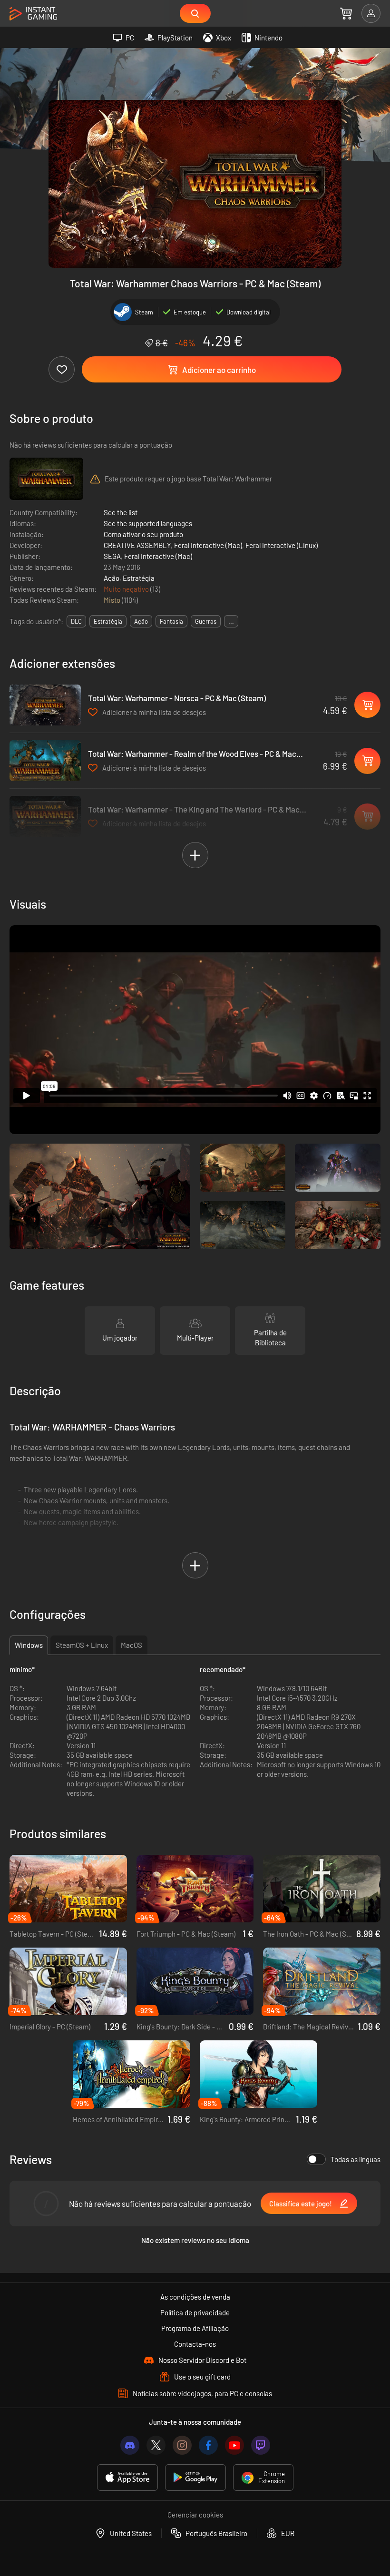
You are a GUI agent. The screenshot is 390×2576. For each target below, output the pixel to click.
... (231, 621)
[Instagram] (182, 2445)
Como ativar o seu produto (143, 534)
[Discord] (130, 2445)
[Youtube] (234, 2445)
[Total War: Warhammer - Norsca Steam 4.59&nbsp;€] (45, 705)
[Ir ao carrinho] (346, 13)
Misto (113, 600)
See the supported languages (148, 523)
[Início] (33, 14)
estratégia (108, 621)
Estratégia (139, 578)
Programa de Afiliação (195, 2328)
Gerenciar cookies (195, 2515)
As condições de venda (195, 2297)
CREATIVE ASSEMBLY (137, 545)
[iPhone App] (127, 2478)
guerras (206, 621)
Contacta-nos (195, 2344)
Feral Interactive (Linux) (282, 545)
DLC (76, 621)
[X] (156, 2445)
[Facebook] (208, 2445)
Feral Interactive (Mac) (208, 545)
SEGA (112, 556)
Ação (112, 578)
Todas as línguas (356, 2159)
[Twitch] (261, 2445)
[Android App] (195, 2478)
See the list (121, 512)
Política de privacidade (195, 2312)
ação (141, 621)
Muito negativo (127, 589)
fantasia (171, 621)
